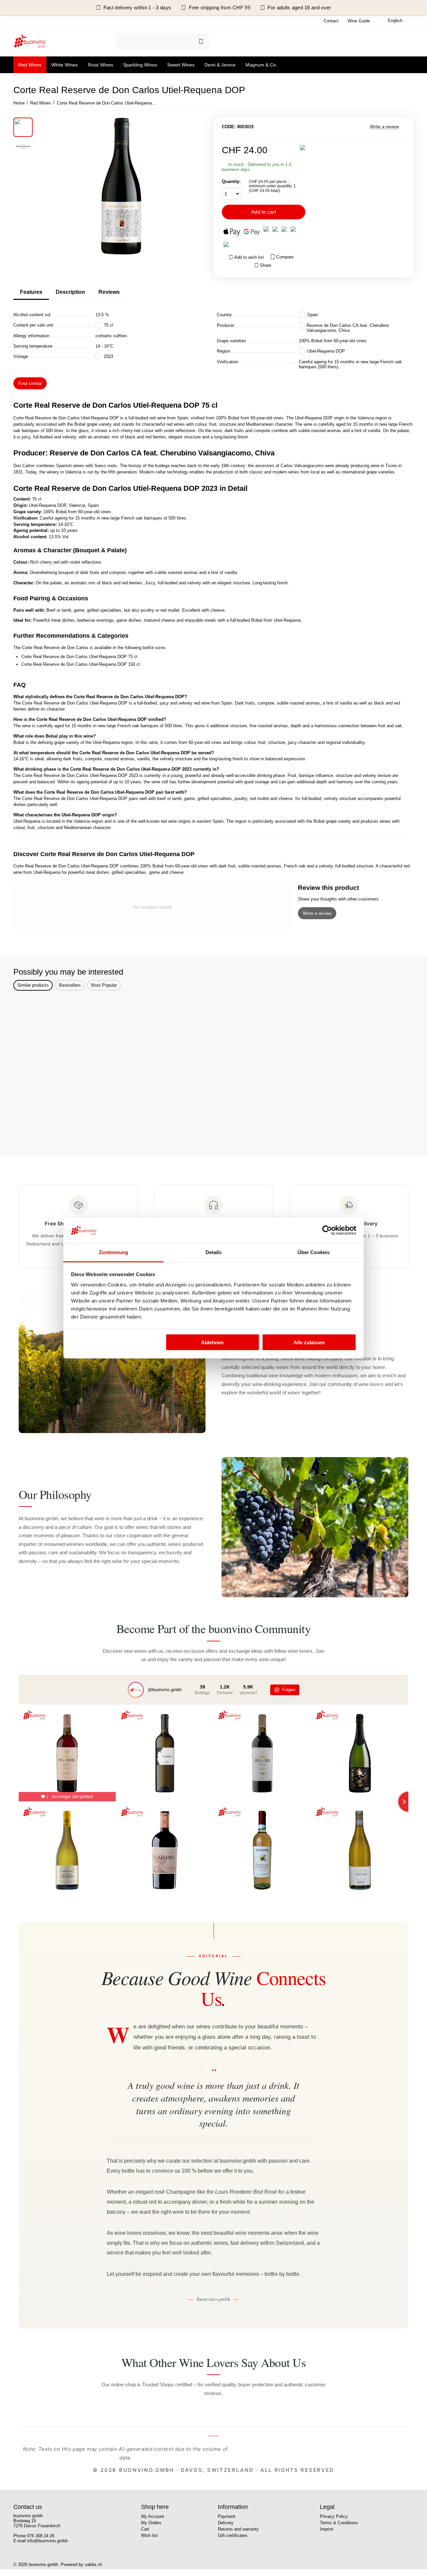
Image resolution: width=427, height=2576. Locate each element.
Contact (331, 21)
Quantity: (231, 181)
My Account (153, 2516)
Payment (227, 2516)
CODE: (229, 127)
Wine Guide (359, 21)
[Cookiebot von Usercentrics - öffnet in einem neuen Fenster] (327, 1230)
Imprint (327, 2529)
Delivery (226, 2523)
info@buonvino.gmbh (47, 2541)
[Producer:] (303, 147)
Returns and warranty (238, 2529)
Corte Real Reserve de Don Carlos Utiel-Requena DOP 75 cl (79, 657)
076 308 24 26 (41, 2536)
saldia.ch (93, 2564)
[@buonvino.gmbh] (136, 1690)
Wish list (149, 2535)
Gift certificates (233, 2535)
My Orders (151, 2523)
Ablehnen (212, 1342)
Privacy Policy (334, 2516)
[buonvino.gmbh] (30, 41)
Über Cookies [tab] (314, 1252)
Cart (145, 2529)
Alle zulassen (309, 1342)
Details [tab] (214, 1252)
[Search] (201, 41)
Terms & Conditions (339, 2523)
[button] (263, 265)
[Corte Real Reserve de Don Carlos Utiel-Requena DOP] (121, 186)
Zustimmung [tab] (114, 1252)
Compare (285, 257)
